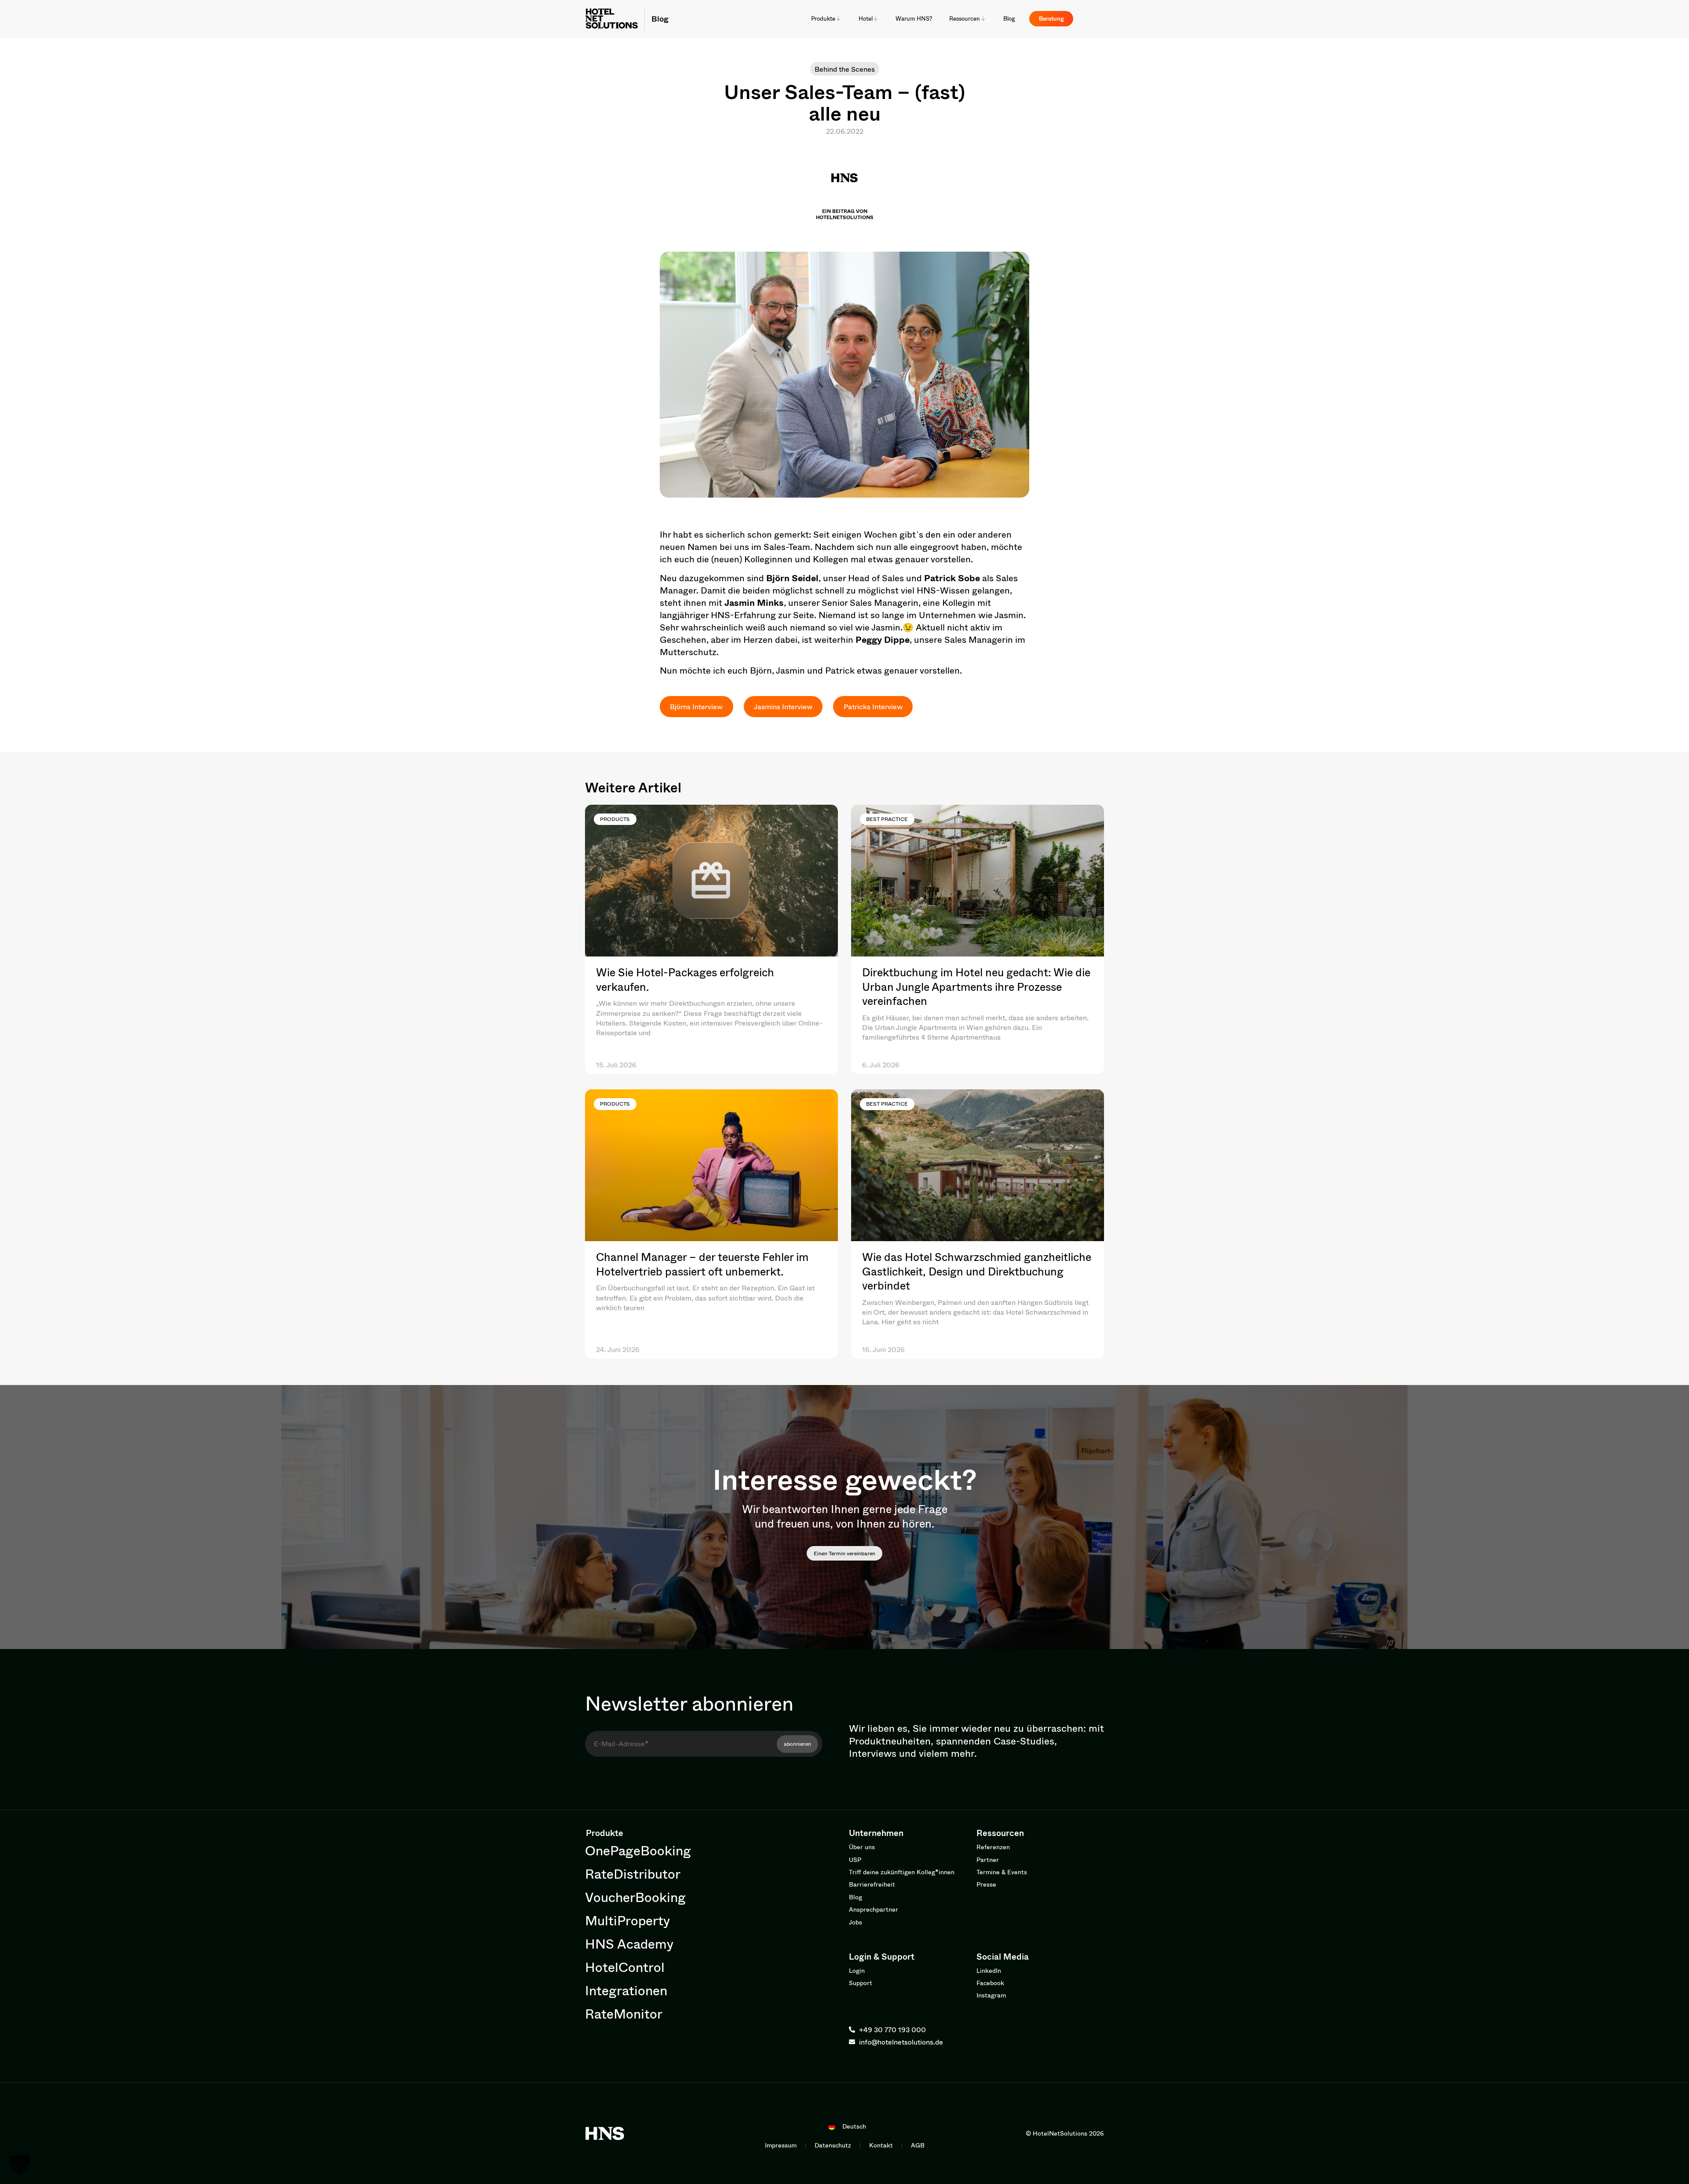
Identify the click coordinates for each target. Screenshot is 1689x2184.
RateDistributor (633, 1874)
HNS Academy (629, 1944)
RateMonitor (624, 2014)
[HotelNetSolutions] (605, 2133)
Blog (660, 18)
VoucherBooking (635, 1897)
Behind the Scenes (845, 69)
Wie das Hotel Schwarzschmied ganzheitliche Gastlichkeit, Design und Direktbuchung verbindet (977, 1271)
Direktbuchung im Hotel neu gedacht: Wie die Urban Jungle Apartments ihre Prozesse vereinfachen (976, 986)
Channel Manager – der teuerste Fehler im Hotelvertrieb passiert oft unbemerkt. (702, 1264)
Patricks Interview (873, 706)
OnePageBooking (638, 1850)
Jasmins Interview (783, 706)
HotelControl (625, 1967)
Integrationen (626, 1990)
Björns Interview (696, 706)
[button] (19, 2165)
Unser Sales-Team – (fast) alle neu (844, 102)
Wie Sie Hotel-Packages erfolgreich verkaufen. (685, 979)
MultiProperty (627, 1920)
